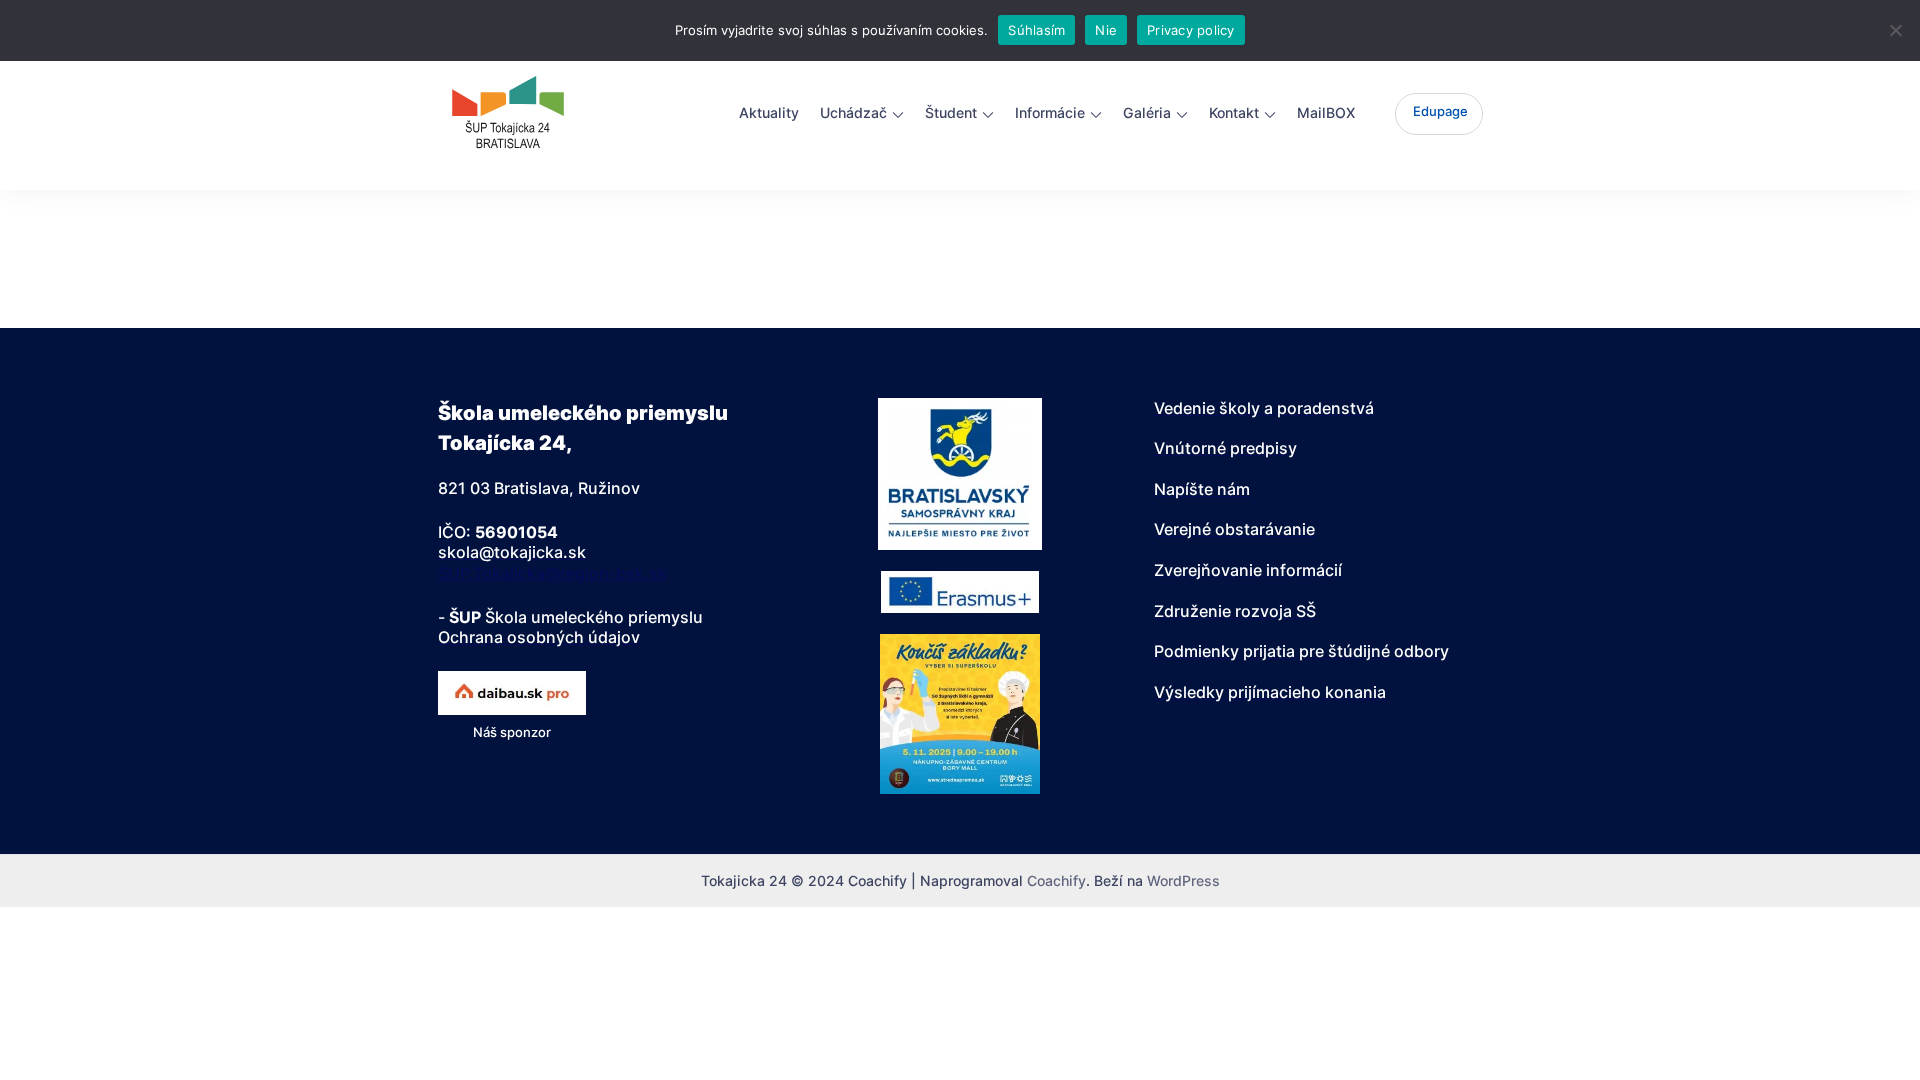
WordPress (1183, 880)
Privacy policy (1191, 30)
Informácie (1050, 112)
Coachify (1056, 880)
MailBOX (1326, 112)
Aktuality (769, 112)
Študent (951, 112)
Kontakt (1234, 112)
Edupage (1440, 111)
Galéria (1147, 112)
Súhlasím (1036, 30)
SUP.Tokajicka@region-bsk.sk (552, 573)
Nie (1106, 30)
